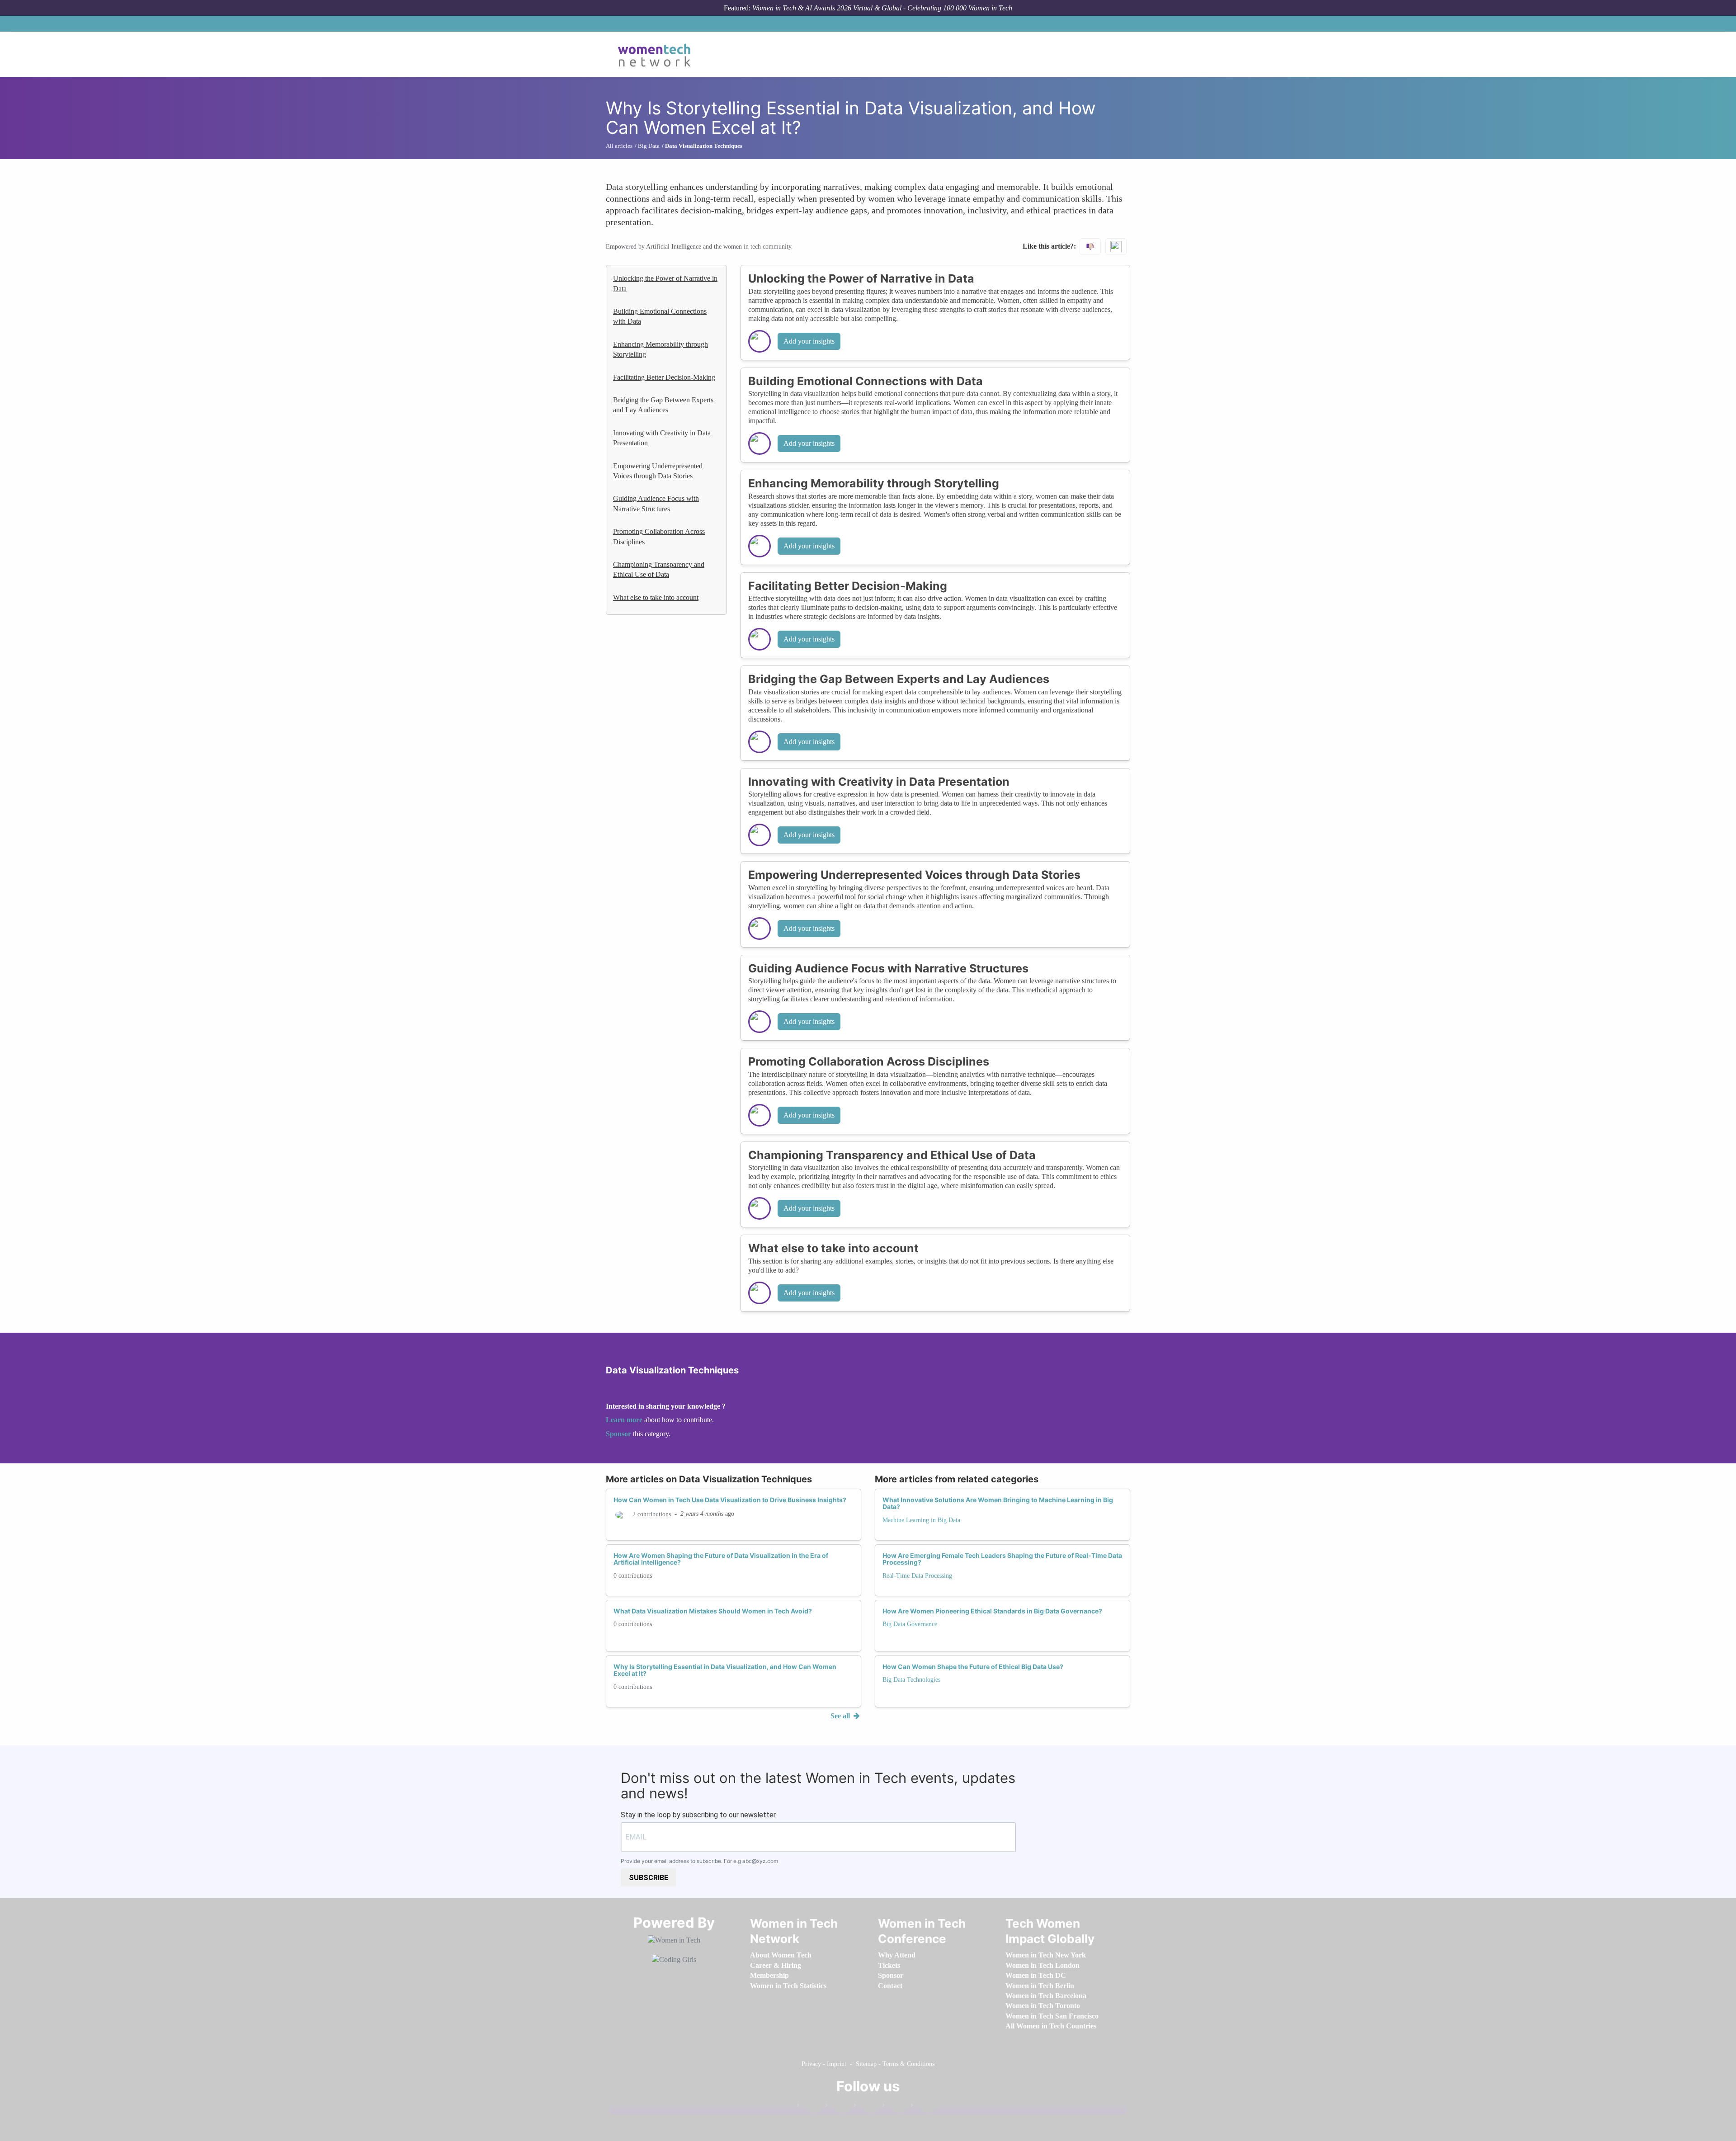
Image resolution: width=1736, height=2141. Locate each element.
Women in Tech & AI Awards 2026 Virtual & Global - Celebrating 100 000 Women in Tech (882, 8)
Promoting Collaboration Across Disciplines (659, 536)
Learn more (624, 1420)
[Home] (658, 54)
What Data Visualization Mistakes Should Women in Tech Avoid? (713, 1611)
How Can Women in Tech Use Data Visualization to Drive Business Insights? (730, 1500)
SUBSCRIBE (649, 1878)
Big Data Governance (910, 1624)
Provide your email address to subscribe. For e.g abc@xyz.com (699, 1861)
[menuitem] (781, 1955)
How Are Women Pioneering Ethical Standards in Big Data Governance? (992, 1611)
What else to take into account (656, 597)
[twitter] (895, 2107)
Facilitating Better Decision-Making (664, 377)
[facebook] (810, 2107)
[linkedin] (838, 2107)
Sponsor (619, 1434)
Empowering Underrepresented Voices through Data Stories (658, 471)
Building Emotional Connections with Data (660, 316)
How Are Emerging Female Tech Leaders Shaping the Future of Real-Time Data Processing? (1002, 1559)
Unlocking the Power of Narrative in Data (665, 283)
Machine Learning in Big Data (921, 1520)
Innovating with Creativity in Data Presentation (662, 438)
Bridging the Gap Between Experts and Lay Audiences (663, 405)
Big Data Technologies (911, 1680)
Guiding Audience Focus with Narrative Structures (656, 503)
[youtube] (924, 2107)
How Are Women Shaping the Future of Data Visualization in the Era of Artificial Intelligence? (721, 1559)
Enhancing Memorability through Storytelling (660, 349)
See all (841, 1716)
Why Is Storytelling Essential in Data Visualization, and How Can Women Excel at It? (725, 1670)
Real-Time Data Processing (917, 1576)
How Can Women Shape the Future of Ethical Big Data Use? (973, 1667)
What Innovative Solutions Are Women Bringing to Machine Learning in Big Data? (998, 1503)
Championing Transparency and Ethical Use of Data (659, 569)
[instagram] (867, 2107)
